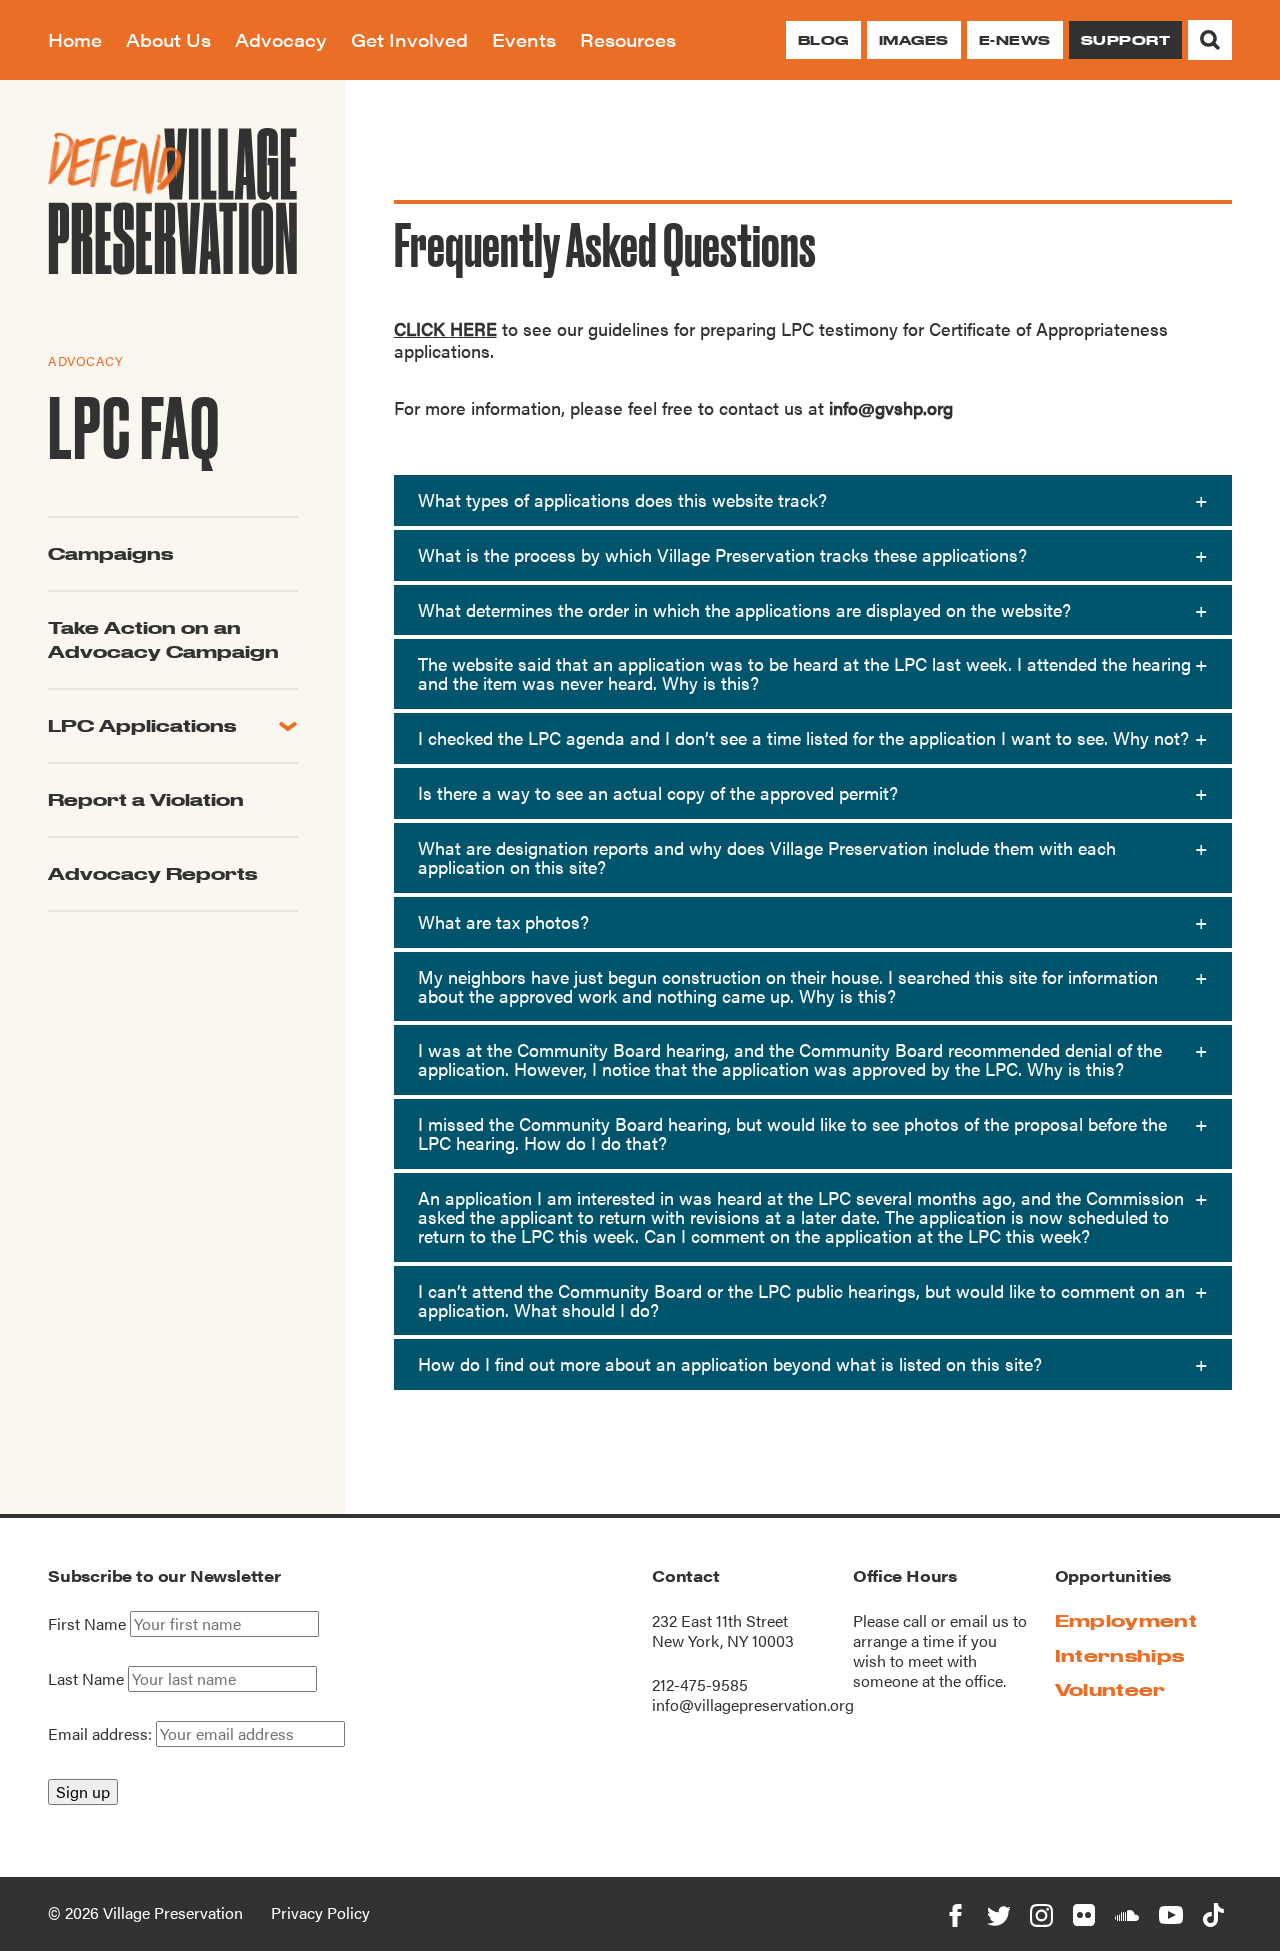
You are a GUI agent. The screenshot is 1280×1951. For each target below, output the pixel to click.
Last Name (86, 1679)
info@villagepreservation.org (753, 1704)
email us (979, 1620)
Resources (628, 39)
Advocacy (281, 39)
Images (914, 40)
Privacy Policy (320, 1912)
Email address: (102, 1733)
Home (75, 39)
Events (524, 39)
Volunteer (1110, 1689)
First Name (87, 1624)
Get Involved (409, 39)
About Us (168, 39)
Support (1125, 40)
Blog (823, 40)
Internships (1120, 1655)
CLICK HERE (445, 328)
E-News (1015, 40)
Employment (1126, 1620)
